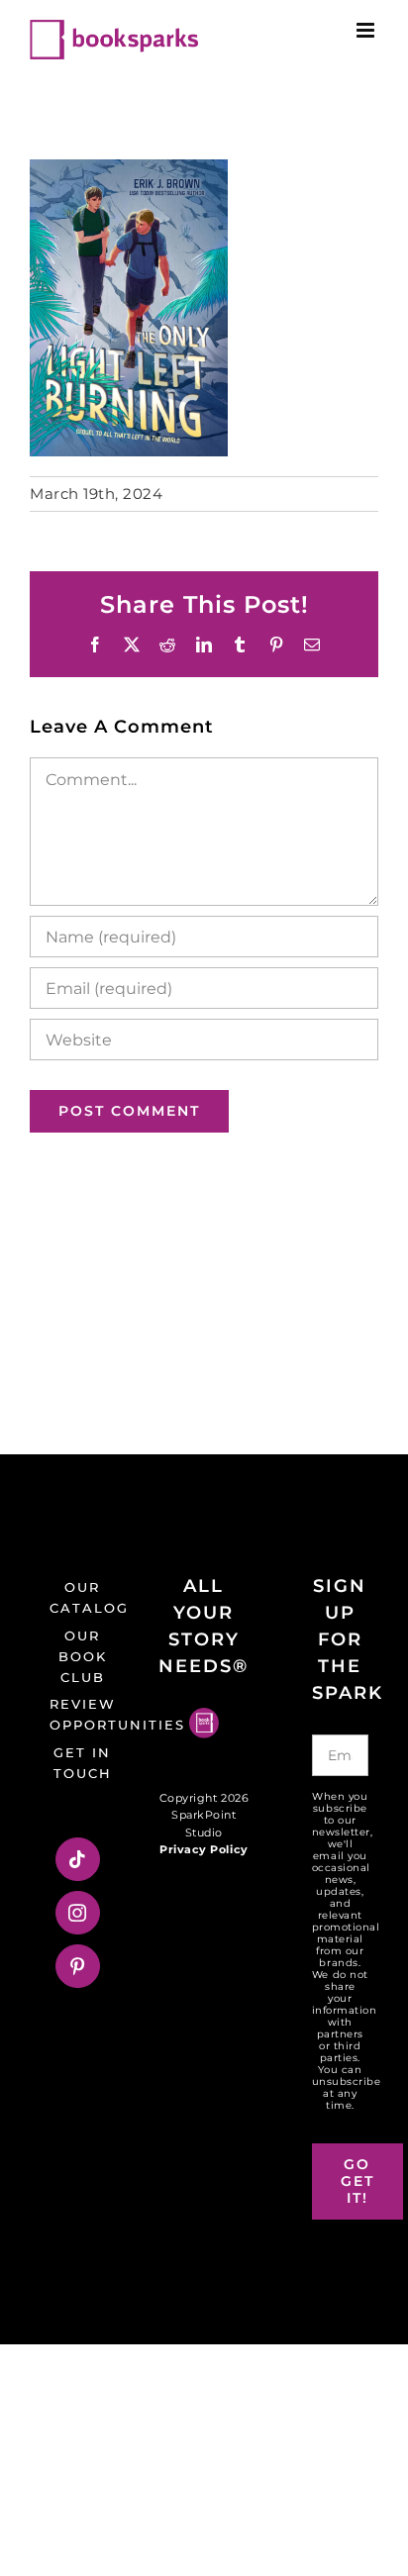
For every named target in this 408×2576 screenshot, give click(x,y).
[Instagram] (78, 1913)
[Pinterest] (78, 1966)
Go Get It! (357, 2181)
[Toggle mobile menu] (367, 30)
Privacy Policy (204, 1849)
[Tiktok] (78, 1859)
